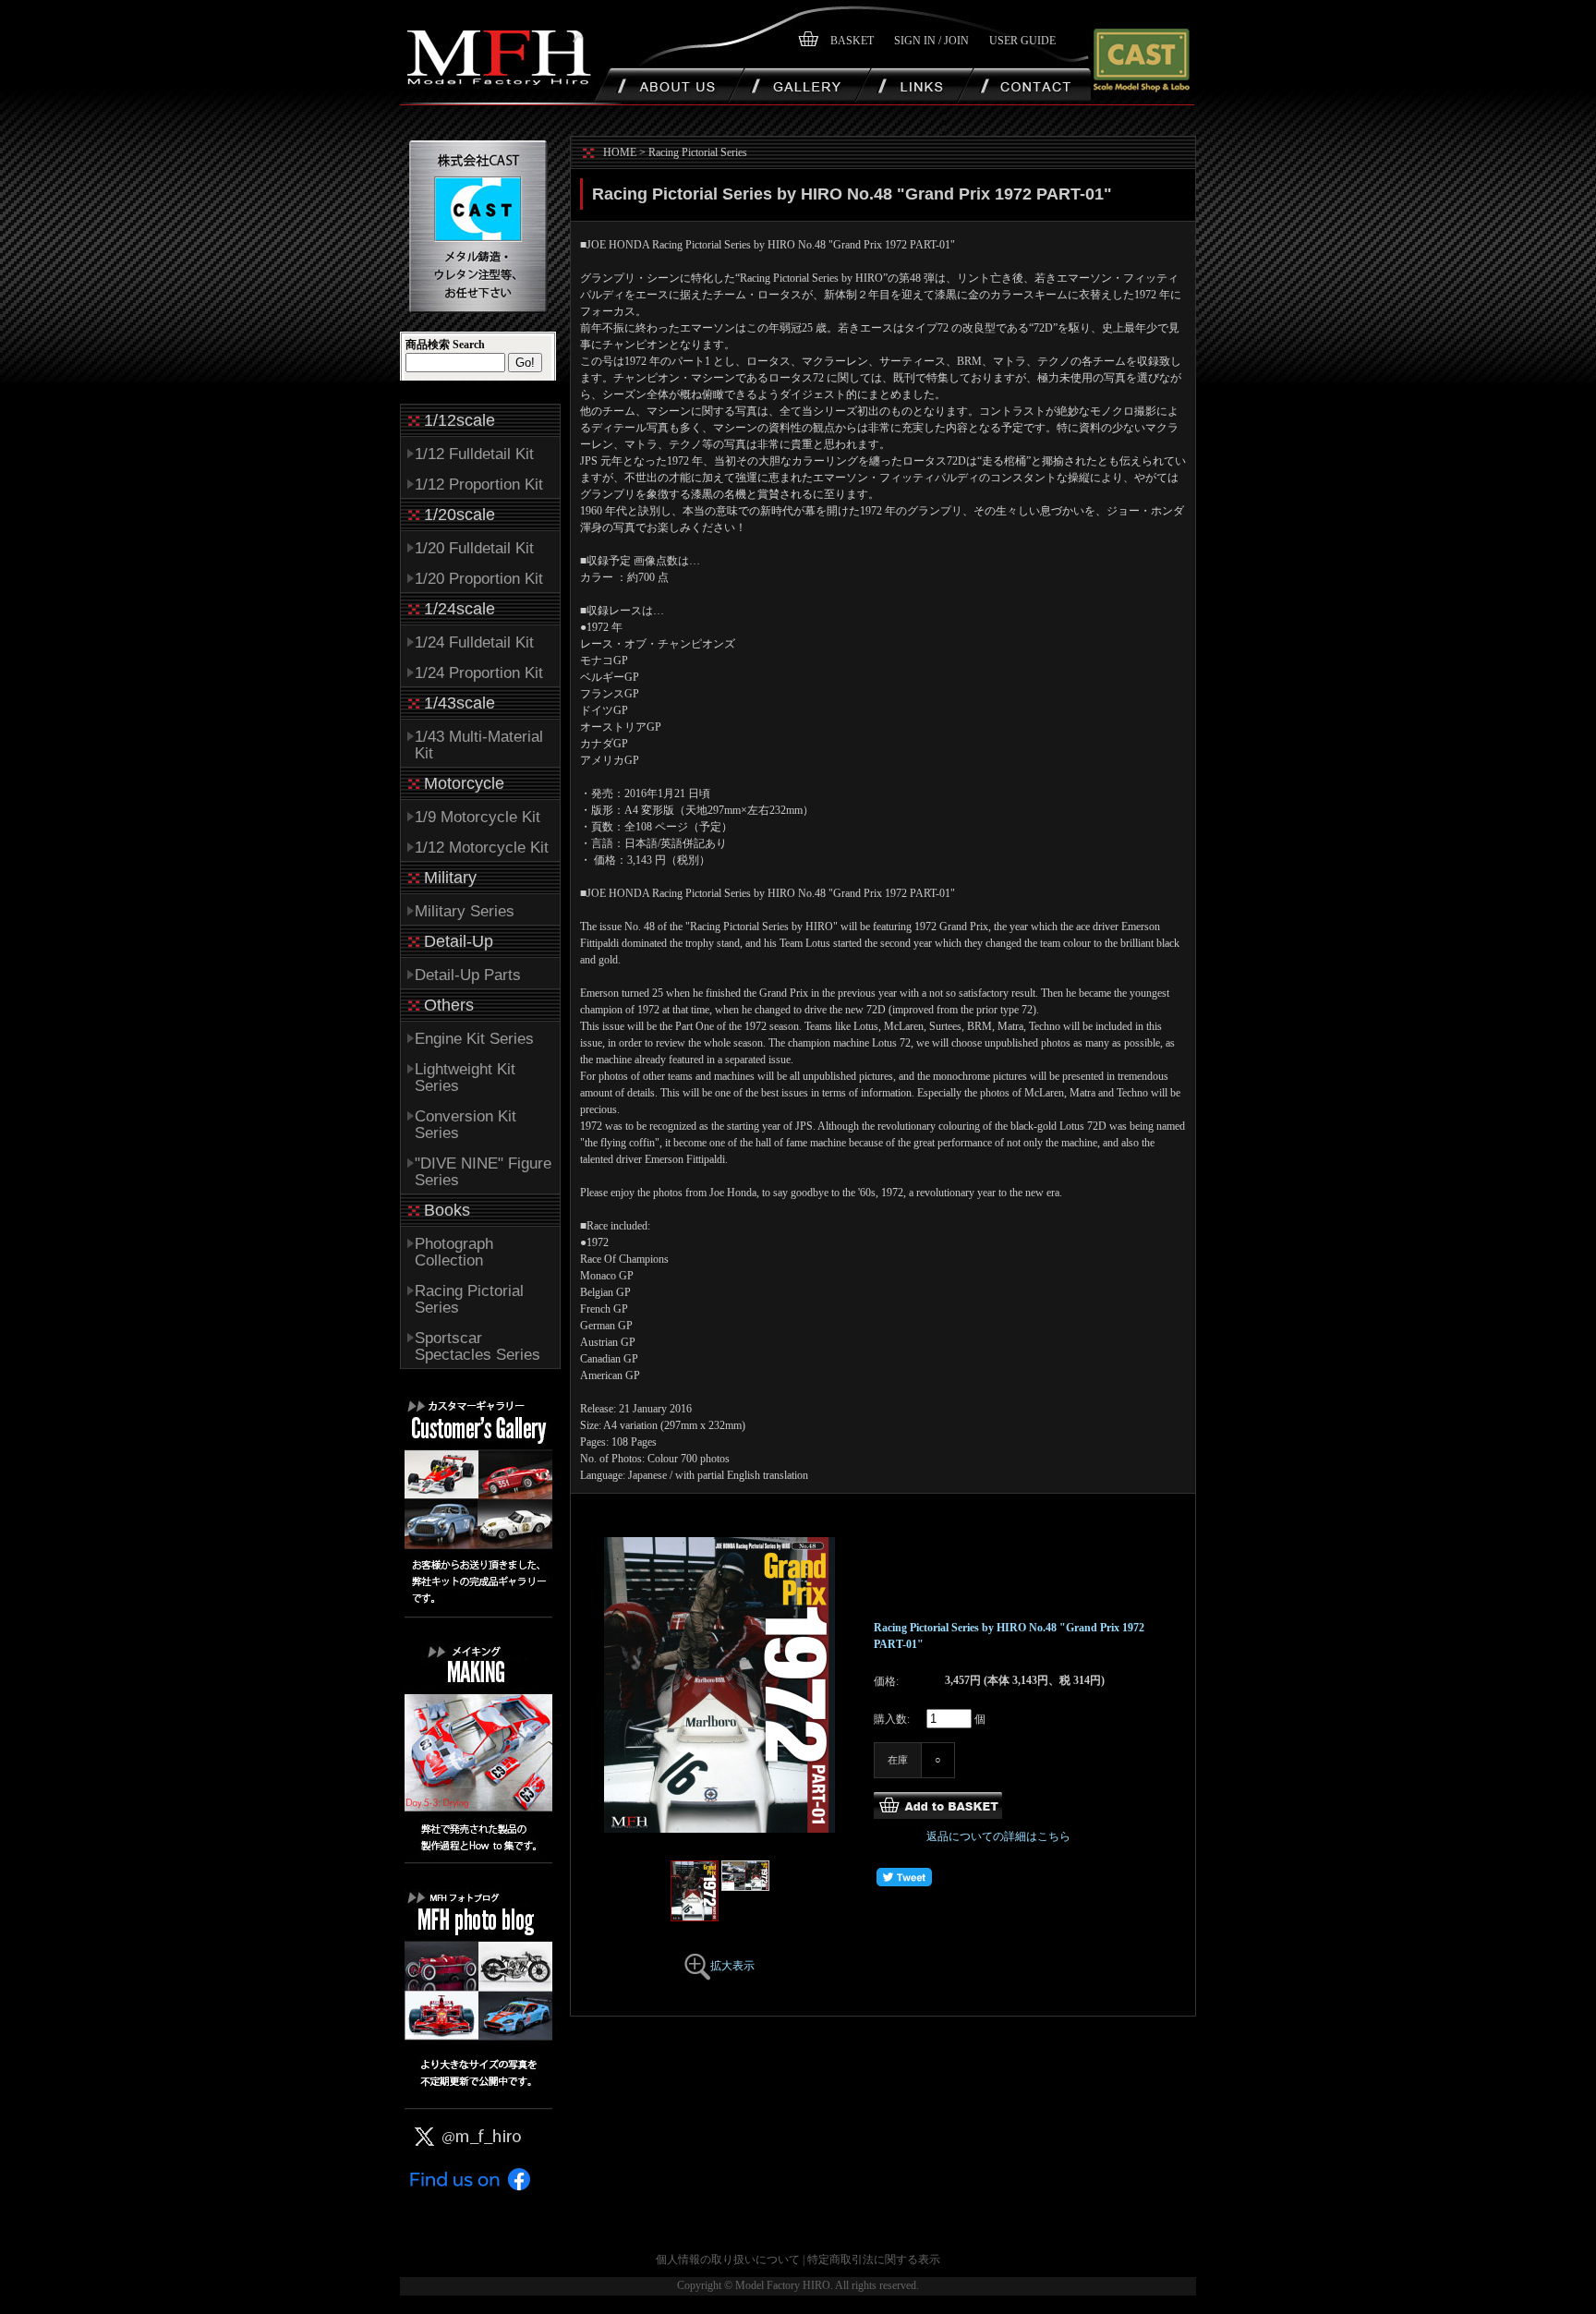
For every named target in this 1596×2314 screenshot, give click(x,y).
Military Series (465, 911)
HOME (620, 152)
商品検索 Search (445, 345)
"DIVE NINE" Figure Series (483, 1172)
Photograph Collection (454, 1252)
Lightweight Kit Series (465, 1078)
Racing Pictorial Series (469, 1299)
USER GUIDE (1022, 41)
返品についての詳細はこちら (998, 1836)
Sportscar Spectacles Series (478, 1346)
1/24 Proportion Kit (479, 673)
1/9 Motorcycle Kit (478, 817)
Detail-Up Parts (468, 975)
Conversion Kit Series (465, 1125)
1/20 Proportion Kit (479, 579)
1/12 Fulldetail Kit (474, 454)
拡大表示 (732, 1966)
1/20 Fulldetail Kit (474, 548)
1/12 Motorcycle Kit (482, 848)
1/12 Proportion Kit (479, 485)
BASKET (852, 41)
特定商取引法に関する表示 (874, 2259)
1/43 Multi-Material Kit (479, 745)
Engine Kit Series (474, 1039)
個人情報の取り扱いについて (728, 2259)
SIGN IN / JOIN (931, 41)
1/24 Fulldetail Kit (474, 642)
